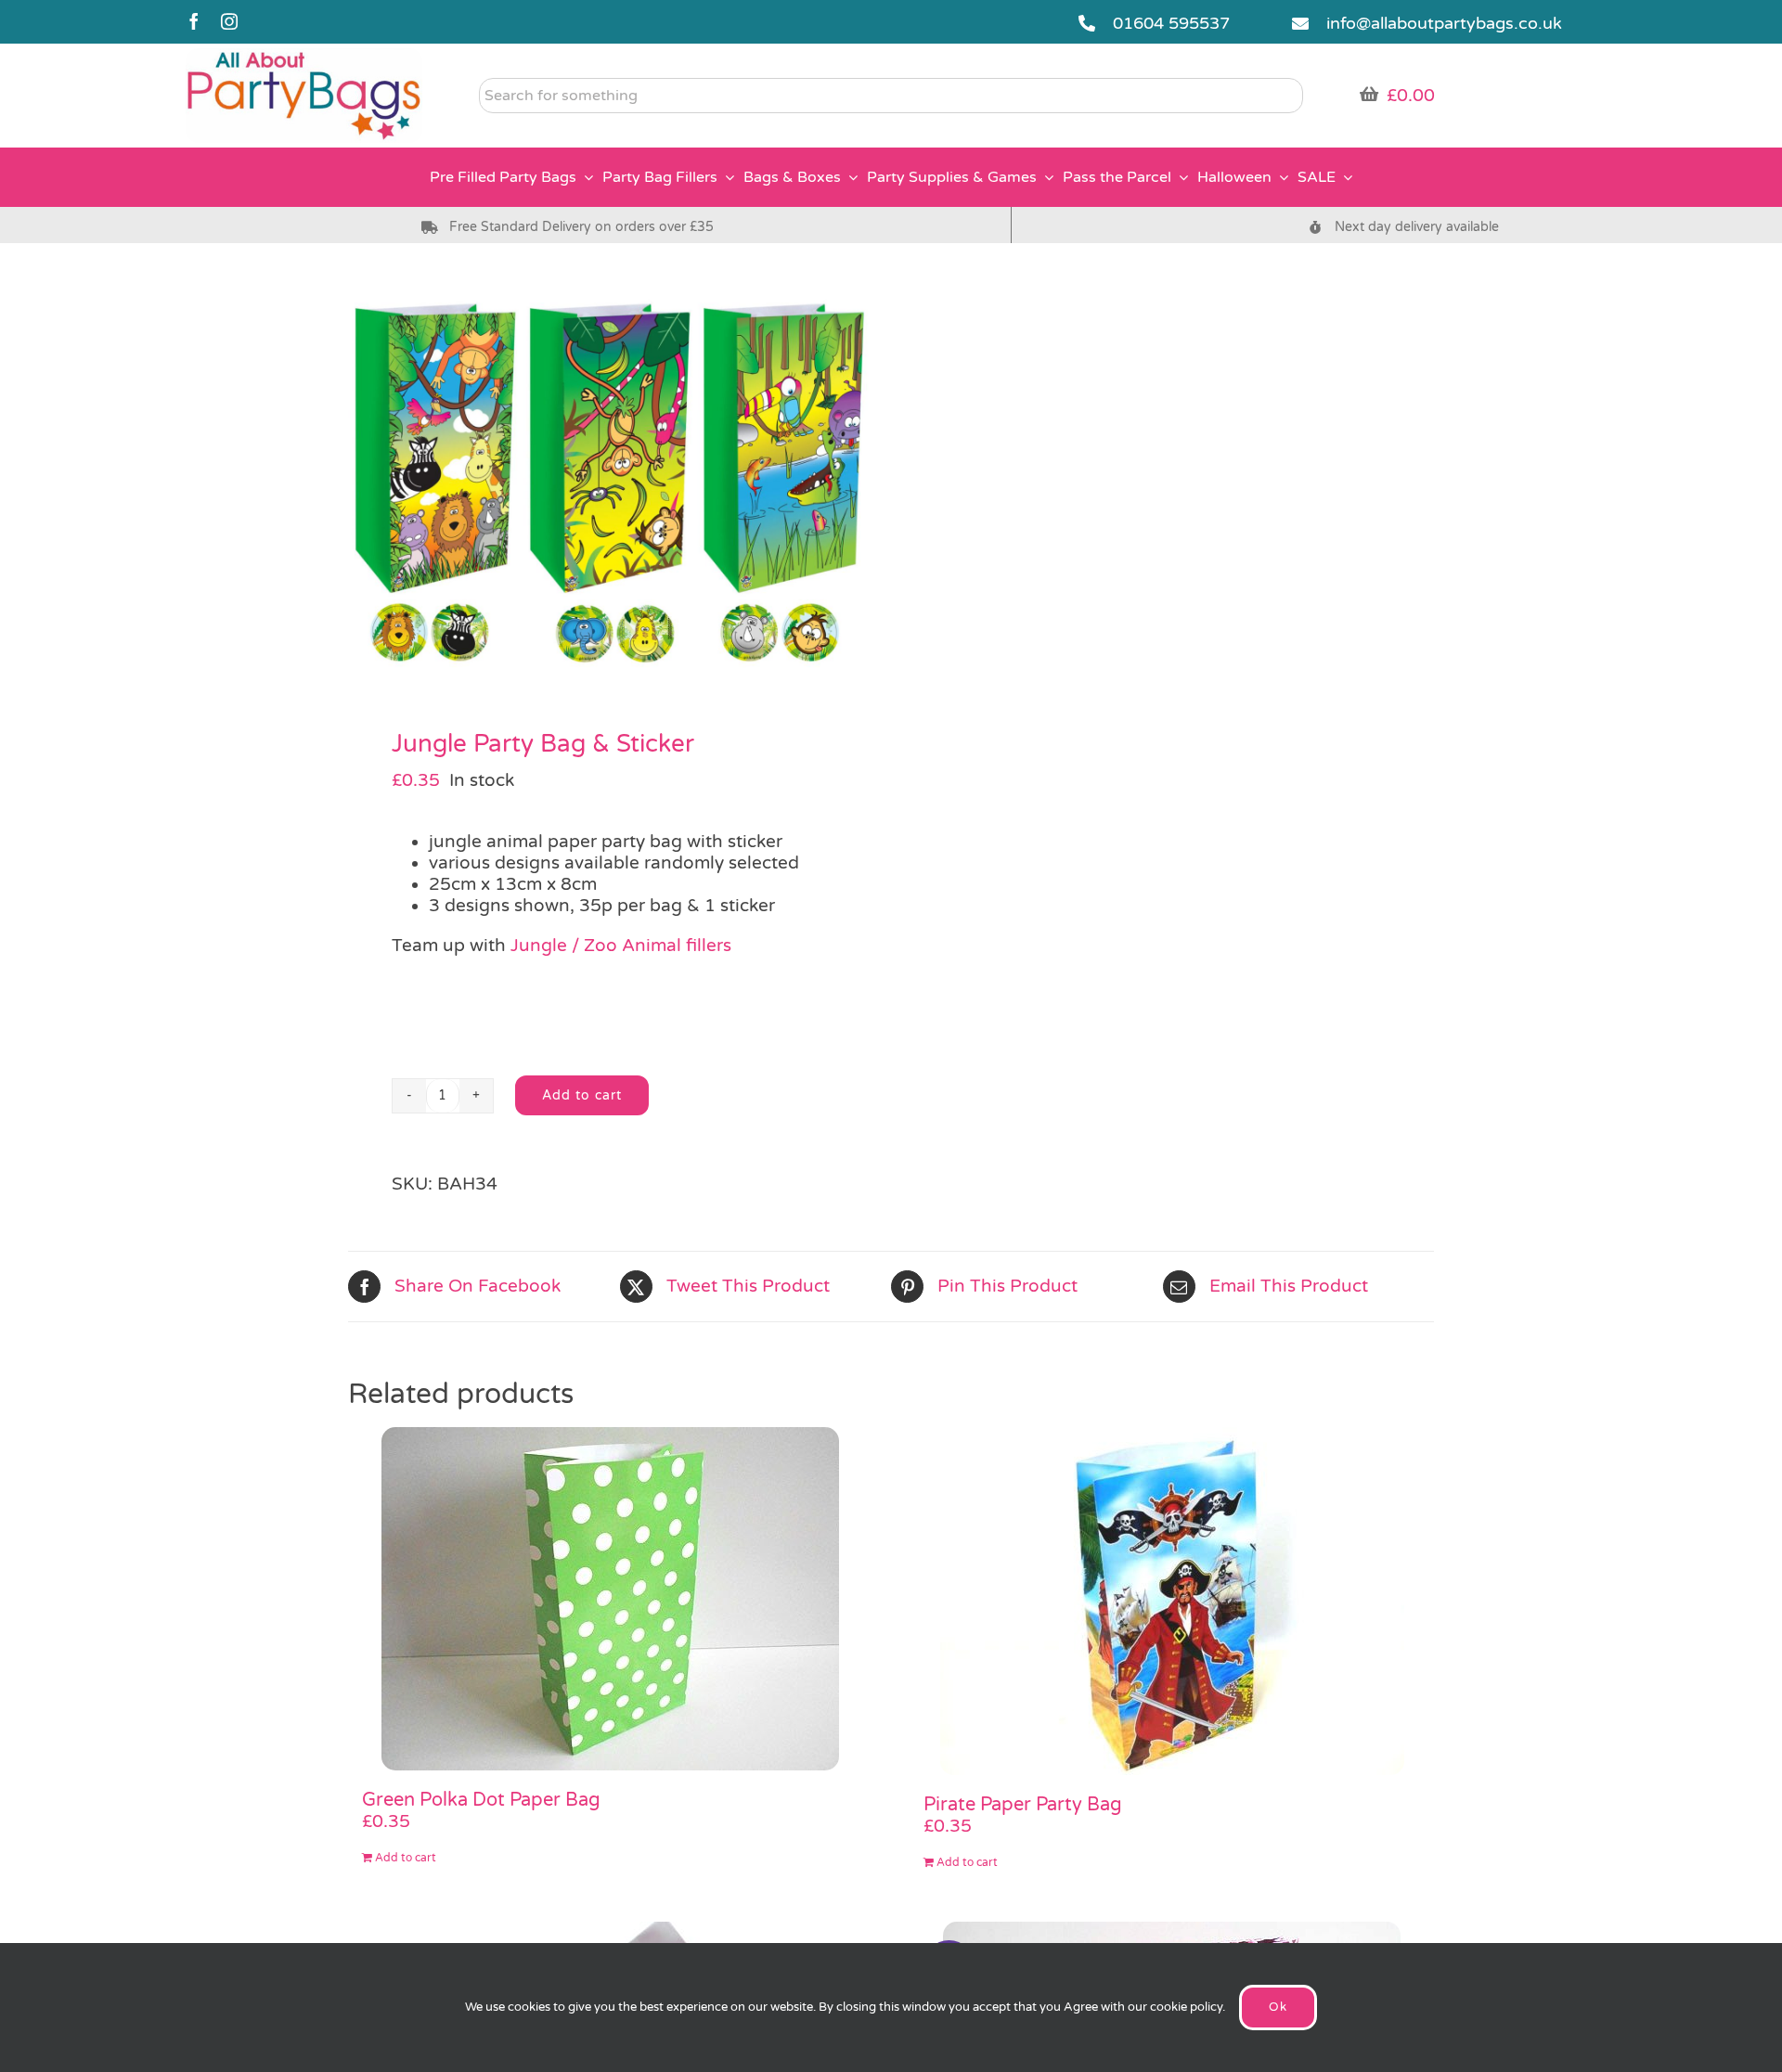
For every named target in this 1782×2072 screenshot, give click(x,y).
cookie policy (1186, 2007)
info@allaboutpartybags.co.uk (1444, 23)
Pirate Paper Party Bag (1023, 1805)
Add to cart (582, 1095)
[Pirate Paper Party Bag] (1172, 1601)
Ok (1278, 2007)
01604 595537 (1171, 23)
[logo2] (304, 57)
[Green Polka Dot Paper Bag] (610, 1599)
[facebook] (194, 21)
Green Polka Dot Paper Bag (481, 1800)
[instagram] (229, 21)
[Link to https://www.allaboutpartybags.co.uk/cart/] (1369, 94)
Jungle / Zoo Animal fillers (621, 946)
